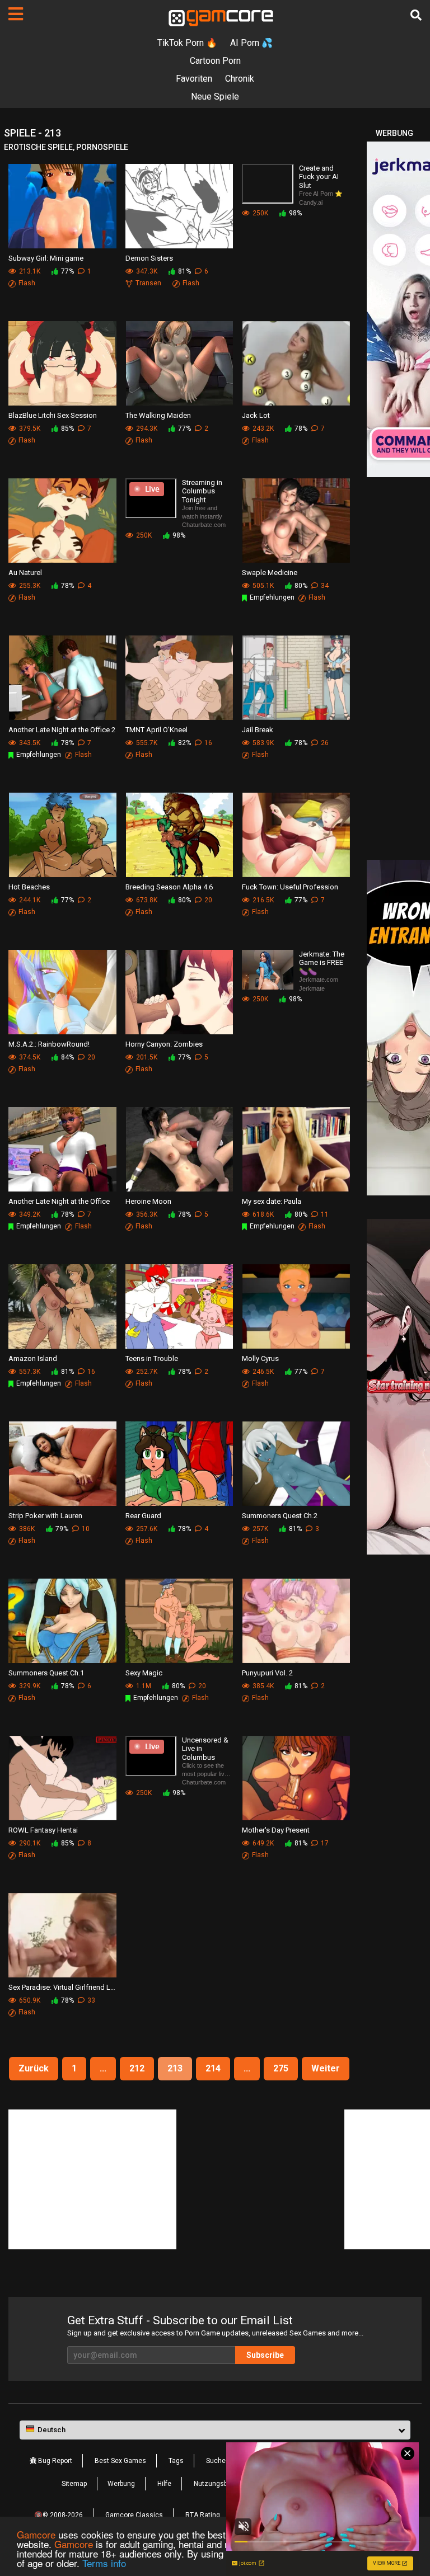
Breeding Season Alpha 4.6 (169, 887)
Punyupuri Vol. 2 (267, 1673)
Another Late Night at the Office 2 (62, 730)
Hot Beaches (29, 887)
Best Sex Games (120, 2461)
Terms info (104, 2563)
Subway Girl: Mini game (46, 258)
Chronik (240, 79)
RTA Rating (203, 2515)
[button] (215, 2430)
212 (137, 2068)
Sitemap (74, 2484)
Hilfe (164, 2484)
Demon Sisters (149, 258)
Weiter (326, 2068)
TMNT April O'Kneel (156, 730)
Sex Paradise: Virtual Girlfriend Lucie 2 (62, 1987)
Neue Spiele (215, 96)
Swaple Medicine (270, 573)
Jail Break (258, 730)
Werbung (121, 2484)
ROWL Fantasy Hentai (43, 1830)
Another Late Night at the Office (59, 1201)
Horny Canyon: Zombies (164, 1044)
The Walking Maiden (158, 415)
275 (281, 2068)
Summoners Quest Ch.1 (46, 1673)
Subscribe (265, 2355)
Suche (216, 2461)
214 (213, 2068)
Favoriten (194, 79)
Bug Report (54, 2461)
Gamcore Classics (134, 2515)
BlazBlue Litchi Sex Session (53, 415)
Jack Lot (256, 415)
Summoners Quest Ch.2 (280, 1516)
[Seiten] (16, 14)
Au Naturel (25, 573)
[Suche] (416, 15)
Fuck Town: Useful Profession (290, 887)
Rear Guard (143, 1516)
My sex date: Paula (272, 1201)
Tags (176, 2461)
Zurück (34, 2068)
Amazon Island (33, 1358)
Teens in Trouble (152, 1358)
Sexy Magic (144, 1673)
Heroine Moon (148, 1201)
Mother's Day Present (276, 1830)
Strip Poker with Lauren (45, 1516)
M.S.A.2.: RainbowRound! (49, 1044)
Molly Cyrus (260, 1358)
